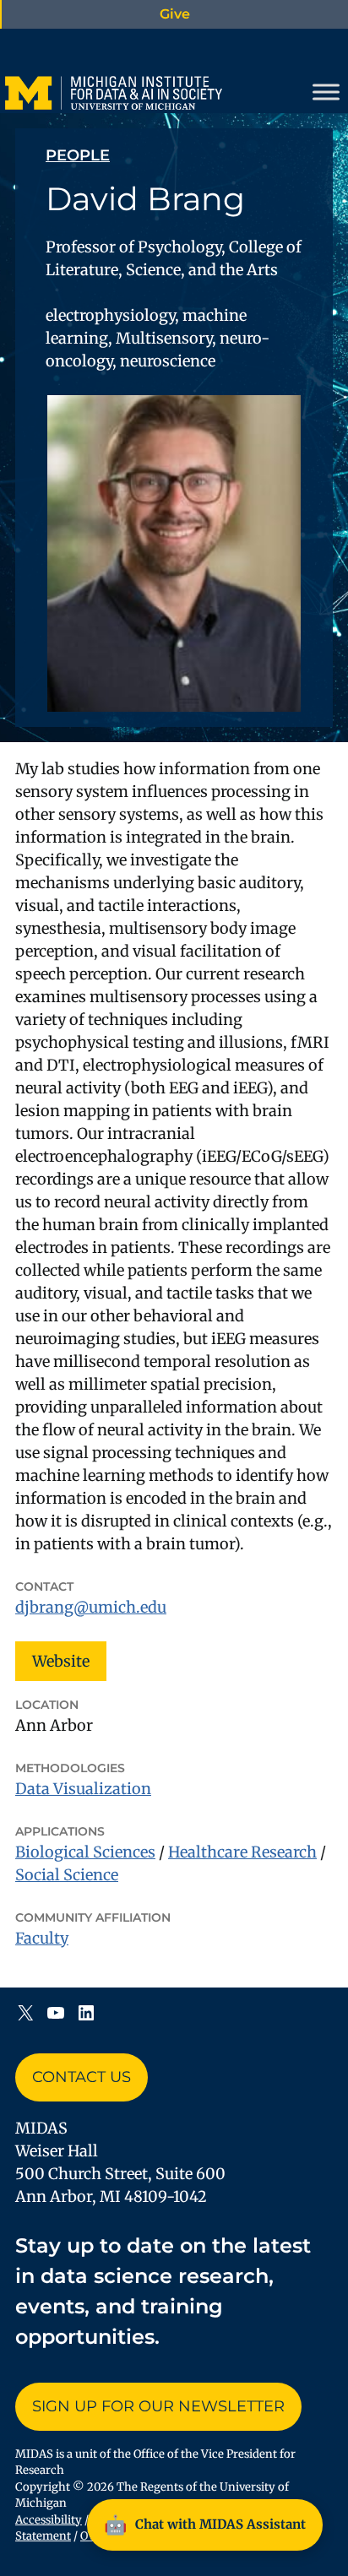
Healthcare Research (242, 1852)
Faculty (42, 1938)
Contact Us (82, 2077)
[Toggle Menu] (326, 92)
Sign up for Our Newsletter (158, 2406)
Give (175, 14)
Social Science (67, 1875)
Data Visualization (83, 1789)
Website (61, 1661)
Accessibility (49, 2520)
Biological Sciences (85, 1852)
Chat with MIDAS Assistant (205, 2524)
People (78, 155)
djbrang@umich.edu (91, 1607)
